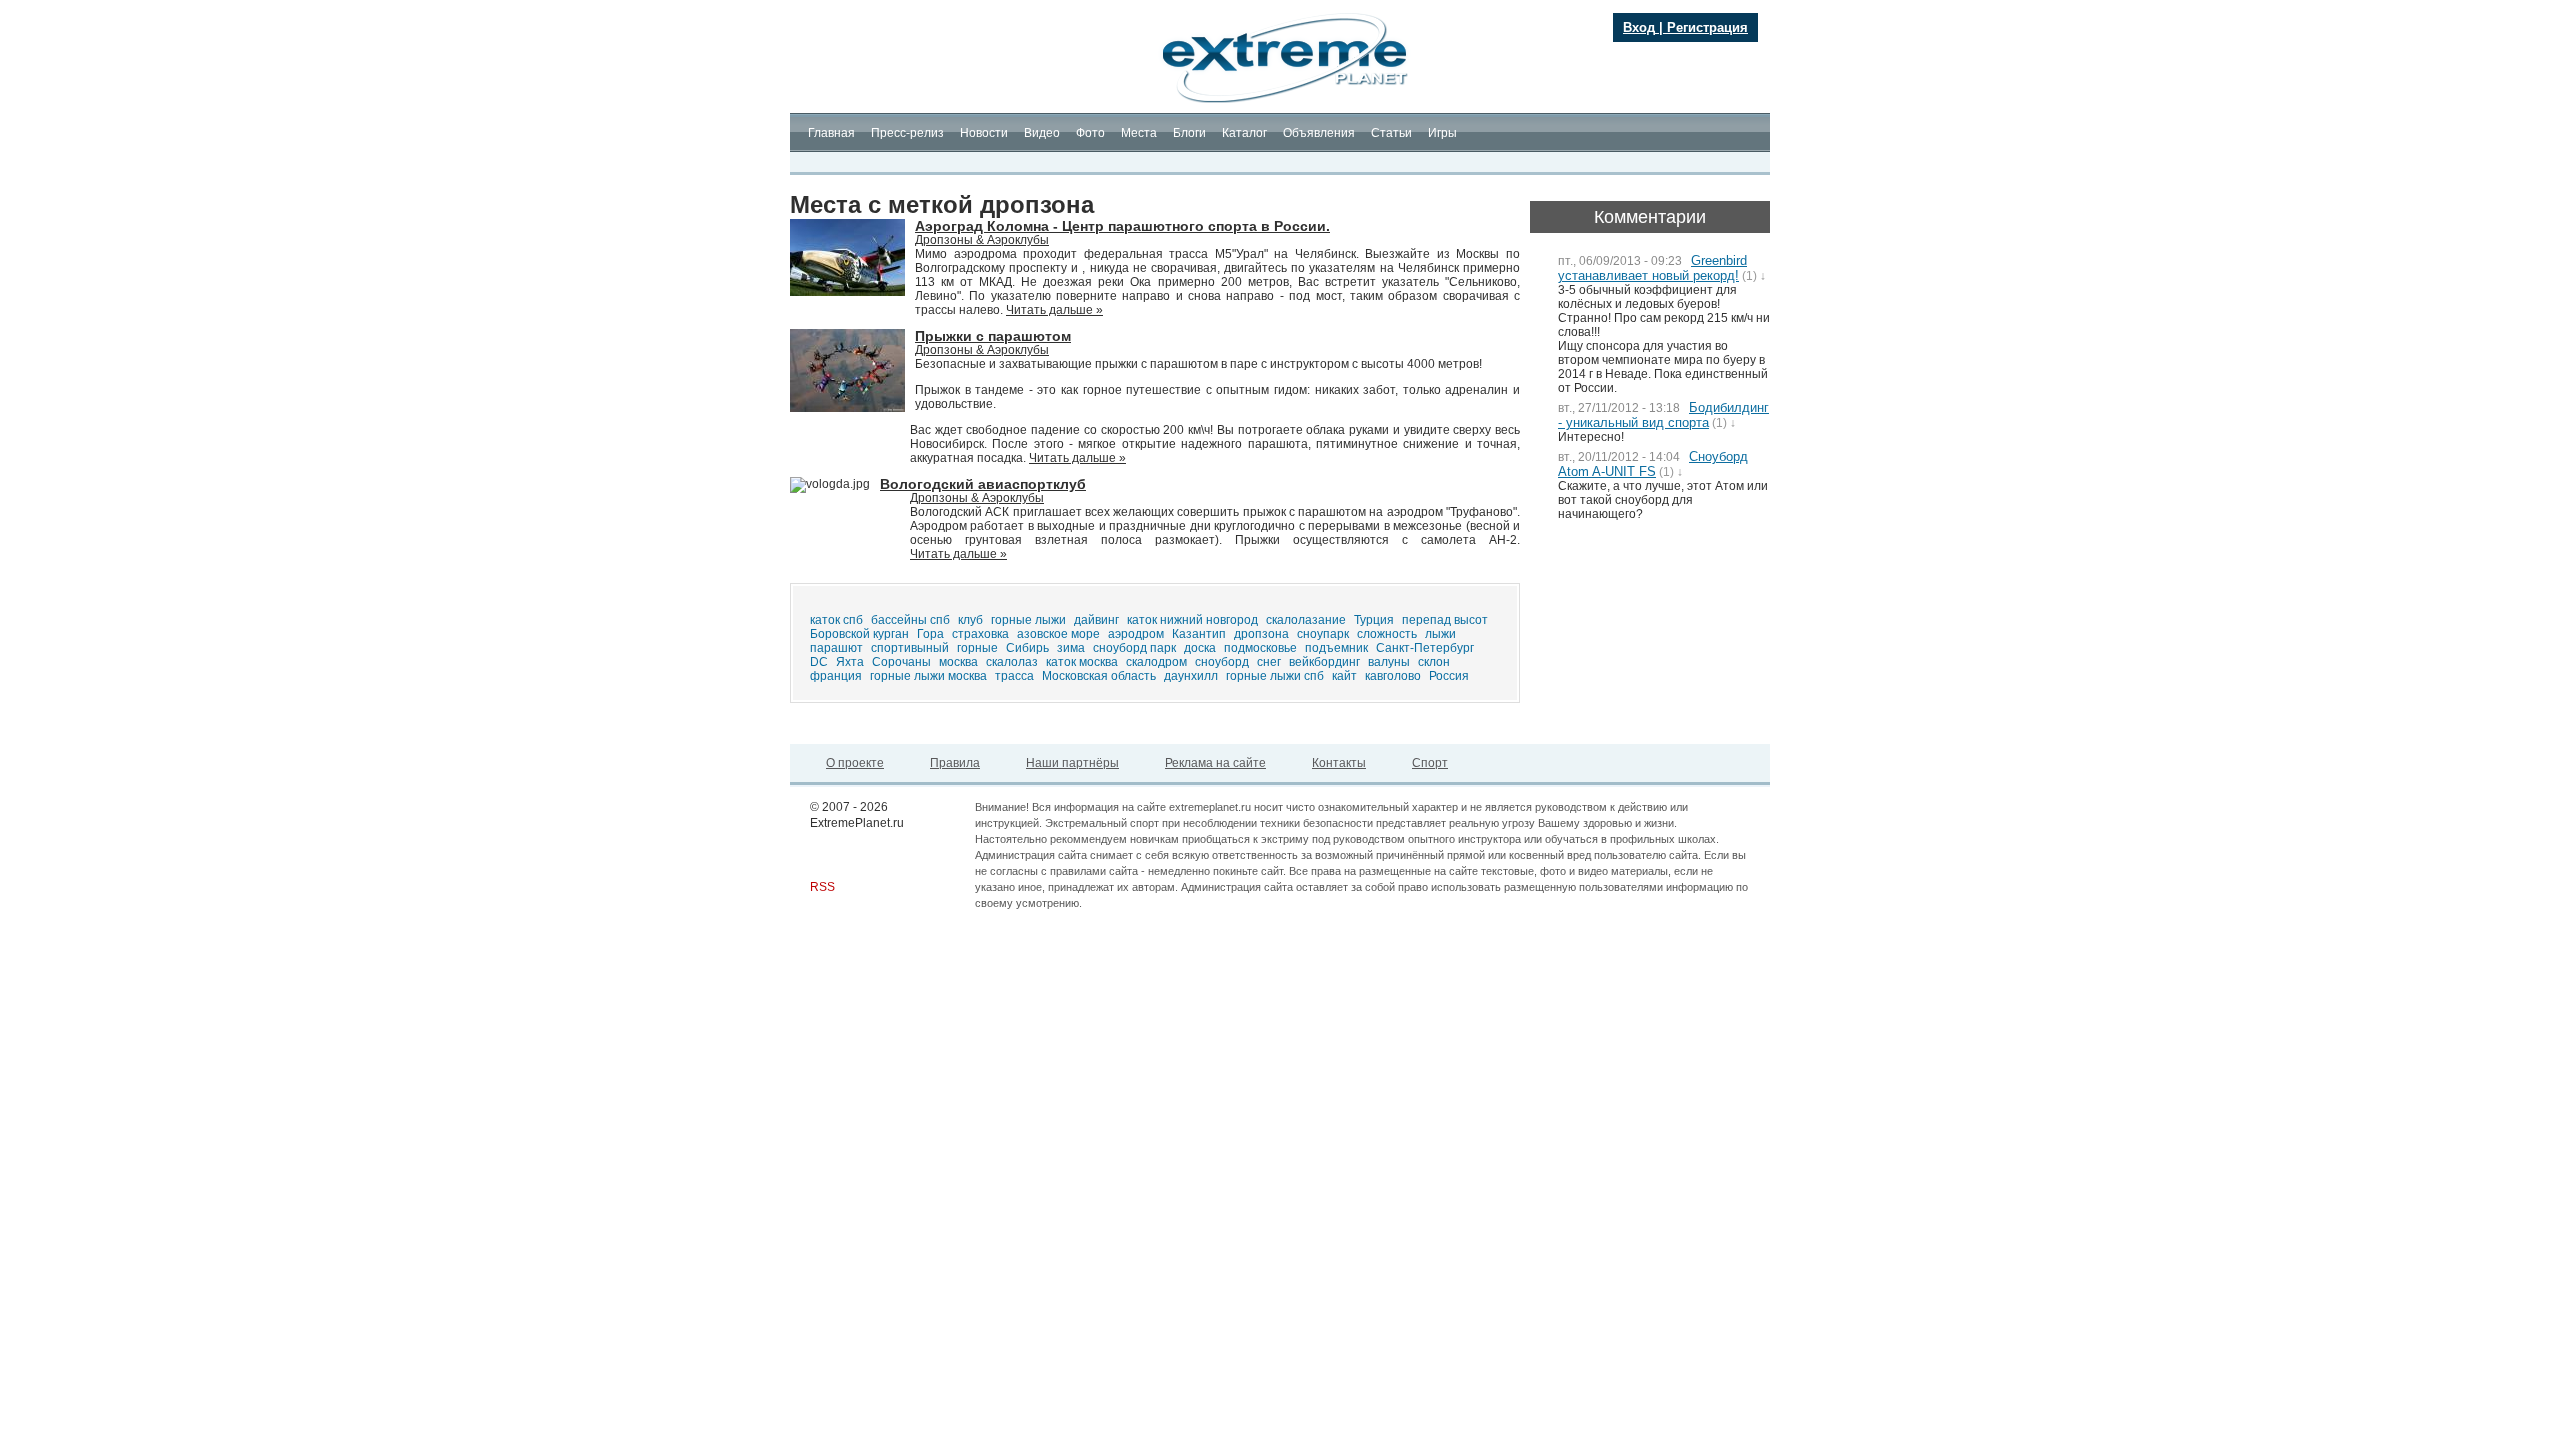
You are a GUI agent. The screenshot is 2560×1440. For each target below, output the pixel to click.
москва (958, 662)
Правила (955, 763)
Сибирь (1027, 648)
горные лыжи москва (928, 676)
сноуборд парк (1134, 648)
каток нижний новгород (1192, 620)
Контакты (1339, 763)
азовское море (1058, 634)
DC (819, 662)
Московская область (1099, 676)
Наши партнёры (1072, 763)
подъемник (1336, 648)
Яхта (850, 662)
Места (1139, 133)
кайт (1344, 676)
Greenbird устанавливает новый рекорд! (1652, 268)
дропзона (1261, 634)
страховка (980, 634)
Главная (831, 133)
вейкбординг (1324, 662)
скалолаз (1012, 662)
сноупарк (1323, 634)
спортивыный (910, 648)
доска (1200, 648)
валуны (1389, 662)
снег (1269, 662)
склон (1434, 662)
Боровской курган (859, 634)
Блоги (1189, 133)
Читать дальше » (1054, 310)
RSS (822, 887)
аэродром (1136, 634)
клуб (970, 620)
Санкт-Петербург (1425, 648)
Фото (1090, 133)
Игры (1442, 133)
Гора (930, 634)
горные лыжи (1028, 620)
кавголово (1393, 676)
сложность (1387, 634)
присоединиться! (901, 92)
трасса (1014, 676)
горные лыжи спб (1275, 676)
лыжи (1440, 634)
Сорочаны (901, 662)
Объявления (1319, 133)
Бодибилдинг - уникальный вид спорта (1663, 415)
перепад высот (1445, 620)
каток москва (1082, 662)
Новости (984, 133)
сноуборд (1222, 662)
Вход (1639, 27)
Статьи (1391, 133)
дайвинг (1096, 620)
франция (836, 676)
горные (977, 648)
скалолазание (1306, 620)
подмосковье (1260, 648)
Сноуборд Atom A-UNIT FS (1653, 464)
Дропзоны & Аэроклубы (982, 240)
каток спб (836, 620)
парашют (836, 648)
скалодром (1156, 662)
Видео (1042, 133)
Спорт (1430, 763)
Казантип (1199, 634)
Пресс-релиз (907, 133)
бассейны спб (910, 620)
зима (1071, 648)
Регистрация (1707, 27)
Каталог (1244, 133)
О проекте (855, 763)
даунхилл (1191, 676)
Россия (1449, 676)
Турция (1374, 620)
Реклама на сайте (1215, 763)
